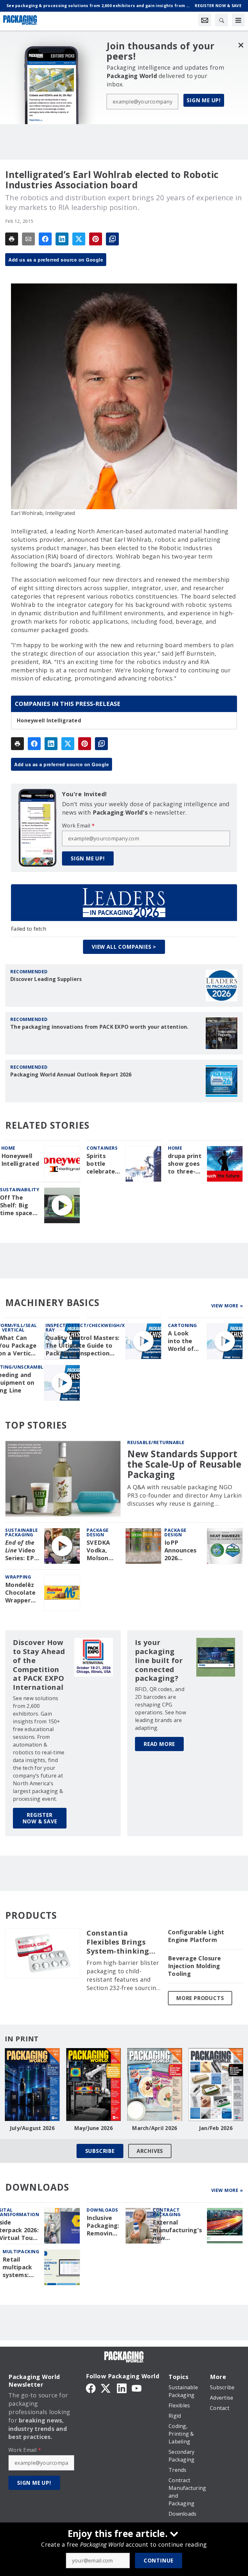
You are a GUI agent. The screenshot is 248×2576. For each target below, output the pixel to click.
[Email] (28, 239)
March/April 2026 (155, 2128)
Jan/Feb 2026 (216, 2128)
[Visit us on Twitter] (106, 2388)
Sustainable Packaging (22, 1532)
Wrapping (18, 1577)
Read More (159, 1744)
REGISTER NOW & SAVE (40, 1818)
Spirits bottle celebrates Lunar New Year (103, 1164)
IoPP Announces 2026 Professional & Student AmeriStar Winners (183, 1551)
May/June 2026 (93, 2128)
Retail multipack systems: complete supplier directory (17, 2267)
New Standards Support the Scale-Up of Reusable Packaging (184, 1464)
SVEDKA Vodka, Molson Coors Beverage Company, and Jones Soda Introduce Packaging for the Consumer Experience (103, 1551)
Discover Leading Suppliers (46, 979)
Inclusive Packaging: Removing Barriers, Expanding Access (103, 2226)
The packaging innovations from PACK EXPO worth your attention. (99, 1027)
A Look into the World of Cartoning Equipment (184, 1341)
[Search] (222, 20)
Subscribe (100, 2151)
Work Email (78, 826)
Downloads (102, 2210)
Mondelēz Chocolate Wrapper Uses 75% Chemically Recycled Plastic (21, 1593)
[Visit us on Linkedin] (122, 2388)
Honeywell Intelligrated (49, 720)
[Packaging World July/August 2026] (32, 2085)
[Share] (45, 239)
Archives (150, 2151)
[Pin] (96, 239)
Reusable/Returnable (156, 1442)
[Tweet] (79, 239)
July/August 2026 (32, 2128)
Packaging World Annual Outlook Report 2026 (71, 1075)
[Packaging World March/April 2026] (155, 2085)
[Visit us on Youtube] (137, 2388)
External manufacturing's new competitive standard (177, 2230)
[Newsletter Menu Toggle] (205, 20)
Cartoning (182, 1325)
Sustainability (20, 1189)
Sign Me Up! (204, 100)
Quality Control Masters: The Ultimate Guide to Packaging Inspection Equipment (83, 1346)
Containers (102, 1148)
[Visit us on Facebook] (91, 2388)
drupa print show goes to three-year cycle (185, 1164)
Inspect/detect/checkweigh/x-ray (86, 1328)
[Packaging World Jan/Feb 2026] (216, 2085)
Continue (159, 2561)
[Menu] (238, 20)
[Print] (12, 239)
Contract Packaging (167, 2212)
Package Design (98, 1532)
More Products (200, 1998)
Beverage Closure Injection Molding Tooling (194, 1966)
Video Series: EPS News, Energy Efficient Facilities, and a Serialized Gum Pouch (22, 1551)
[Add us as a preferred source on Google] (112, 239)
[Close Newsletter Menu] (241, 45)
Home (8, 1148)
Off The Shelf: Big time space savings (16, 1205)
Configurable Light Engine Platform (196, 1936)
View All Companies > (124, 947)
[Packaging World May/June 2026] (94, 2085)
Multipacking (21, 2251)
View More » (227, 1306)
